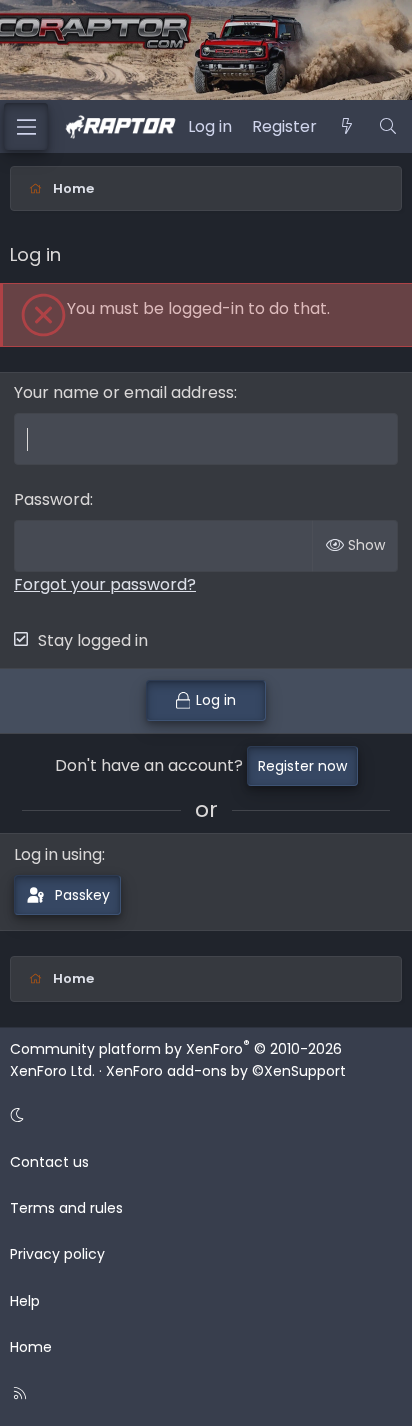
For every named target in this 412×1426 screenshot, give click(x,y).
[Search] (387, 127)
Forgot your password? (105, 584)
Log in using (58, 854)
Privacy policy (57, 1254)
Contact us (49, 1162)
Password (52, 499)
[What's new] (347, 127)
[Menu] (26, 126)
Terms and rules (66, 1208)
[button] (202, 1115)
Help (25, 1301)
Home (31, 1347)
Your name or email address (124, 392)
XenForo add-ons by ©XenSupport (226, 1071)
